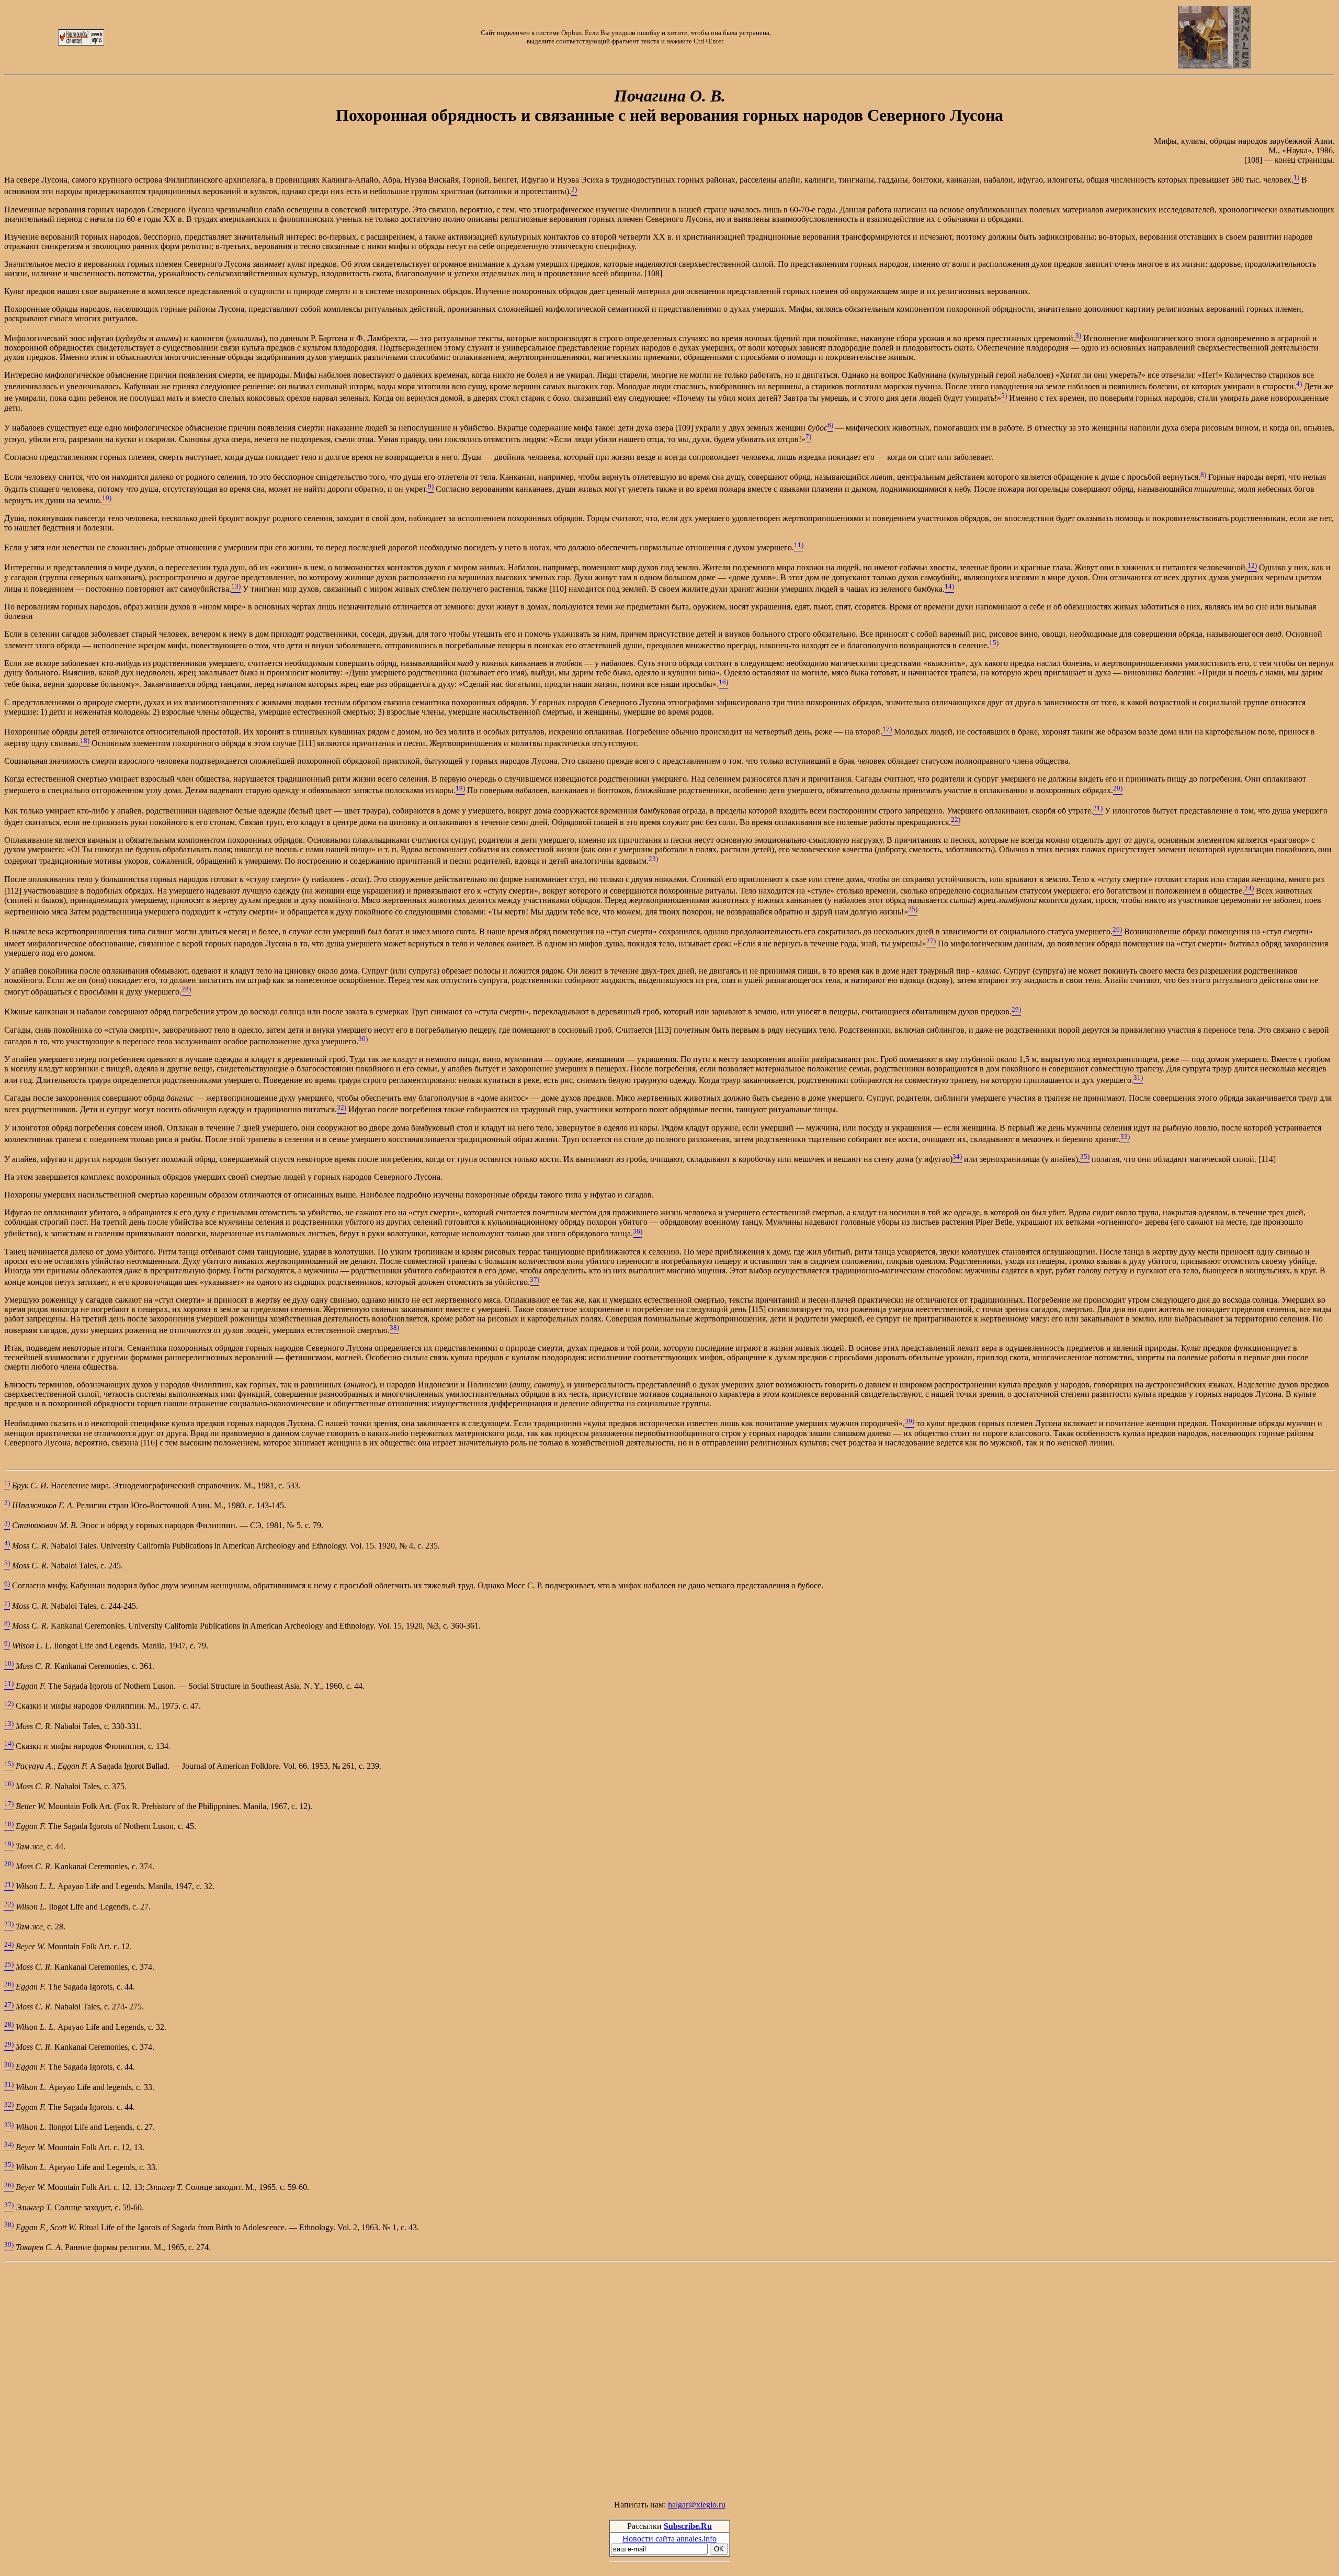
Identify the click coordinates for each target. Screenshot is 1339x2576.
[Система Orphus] (81, 43)
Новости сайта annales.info (669, 2539)
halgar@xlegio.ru (697, 2505)
